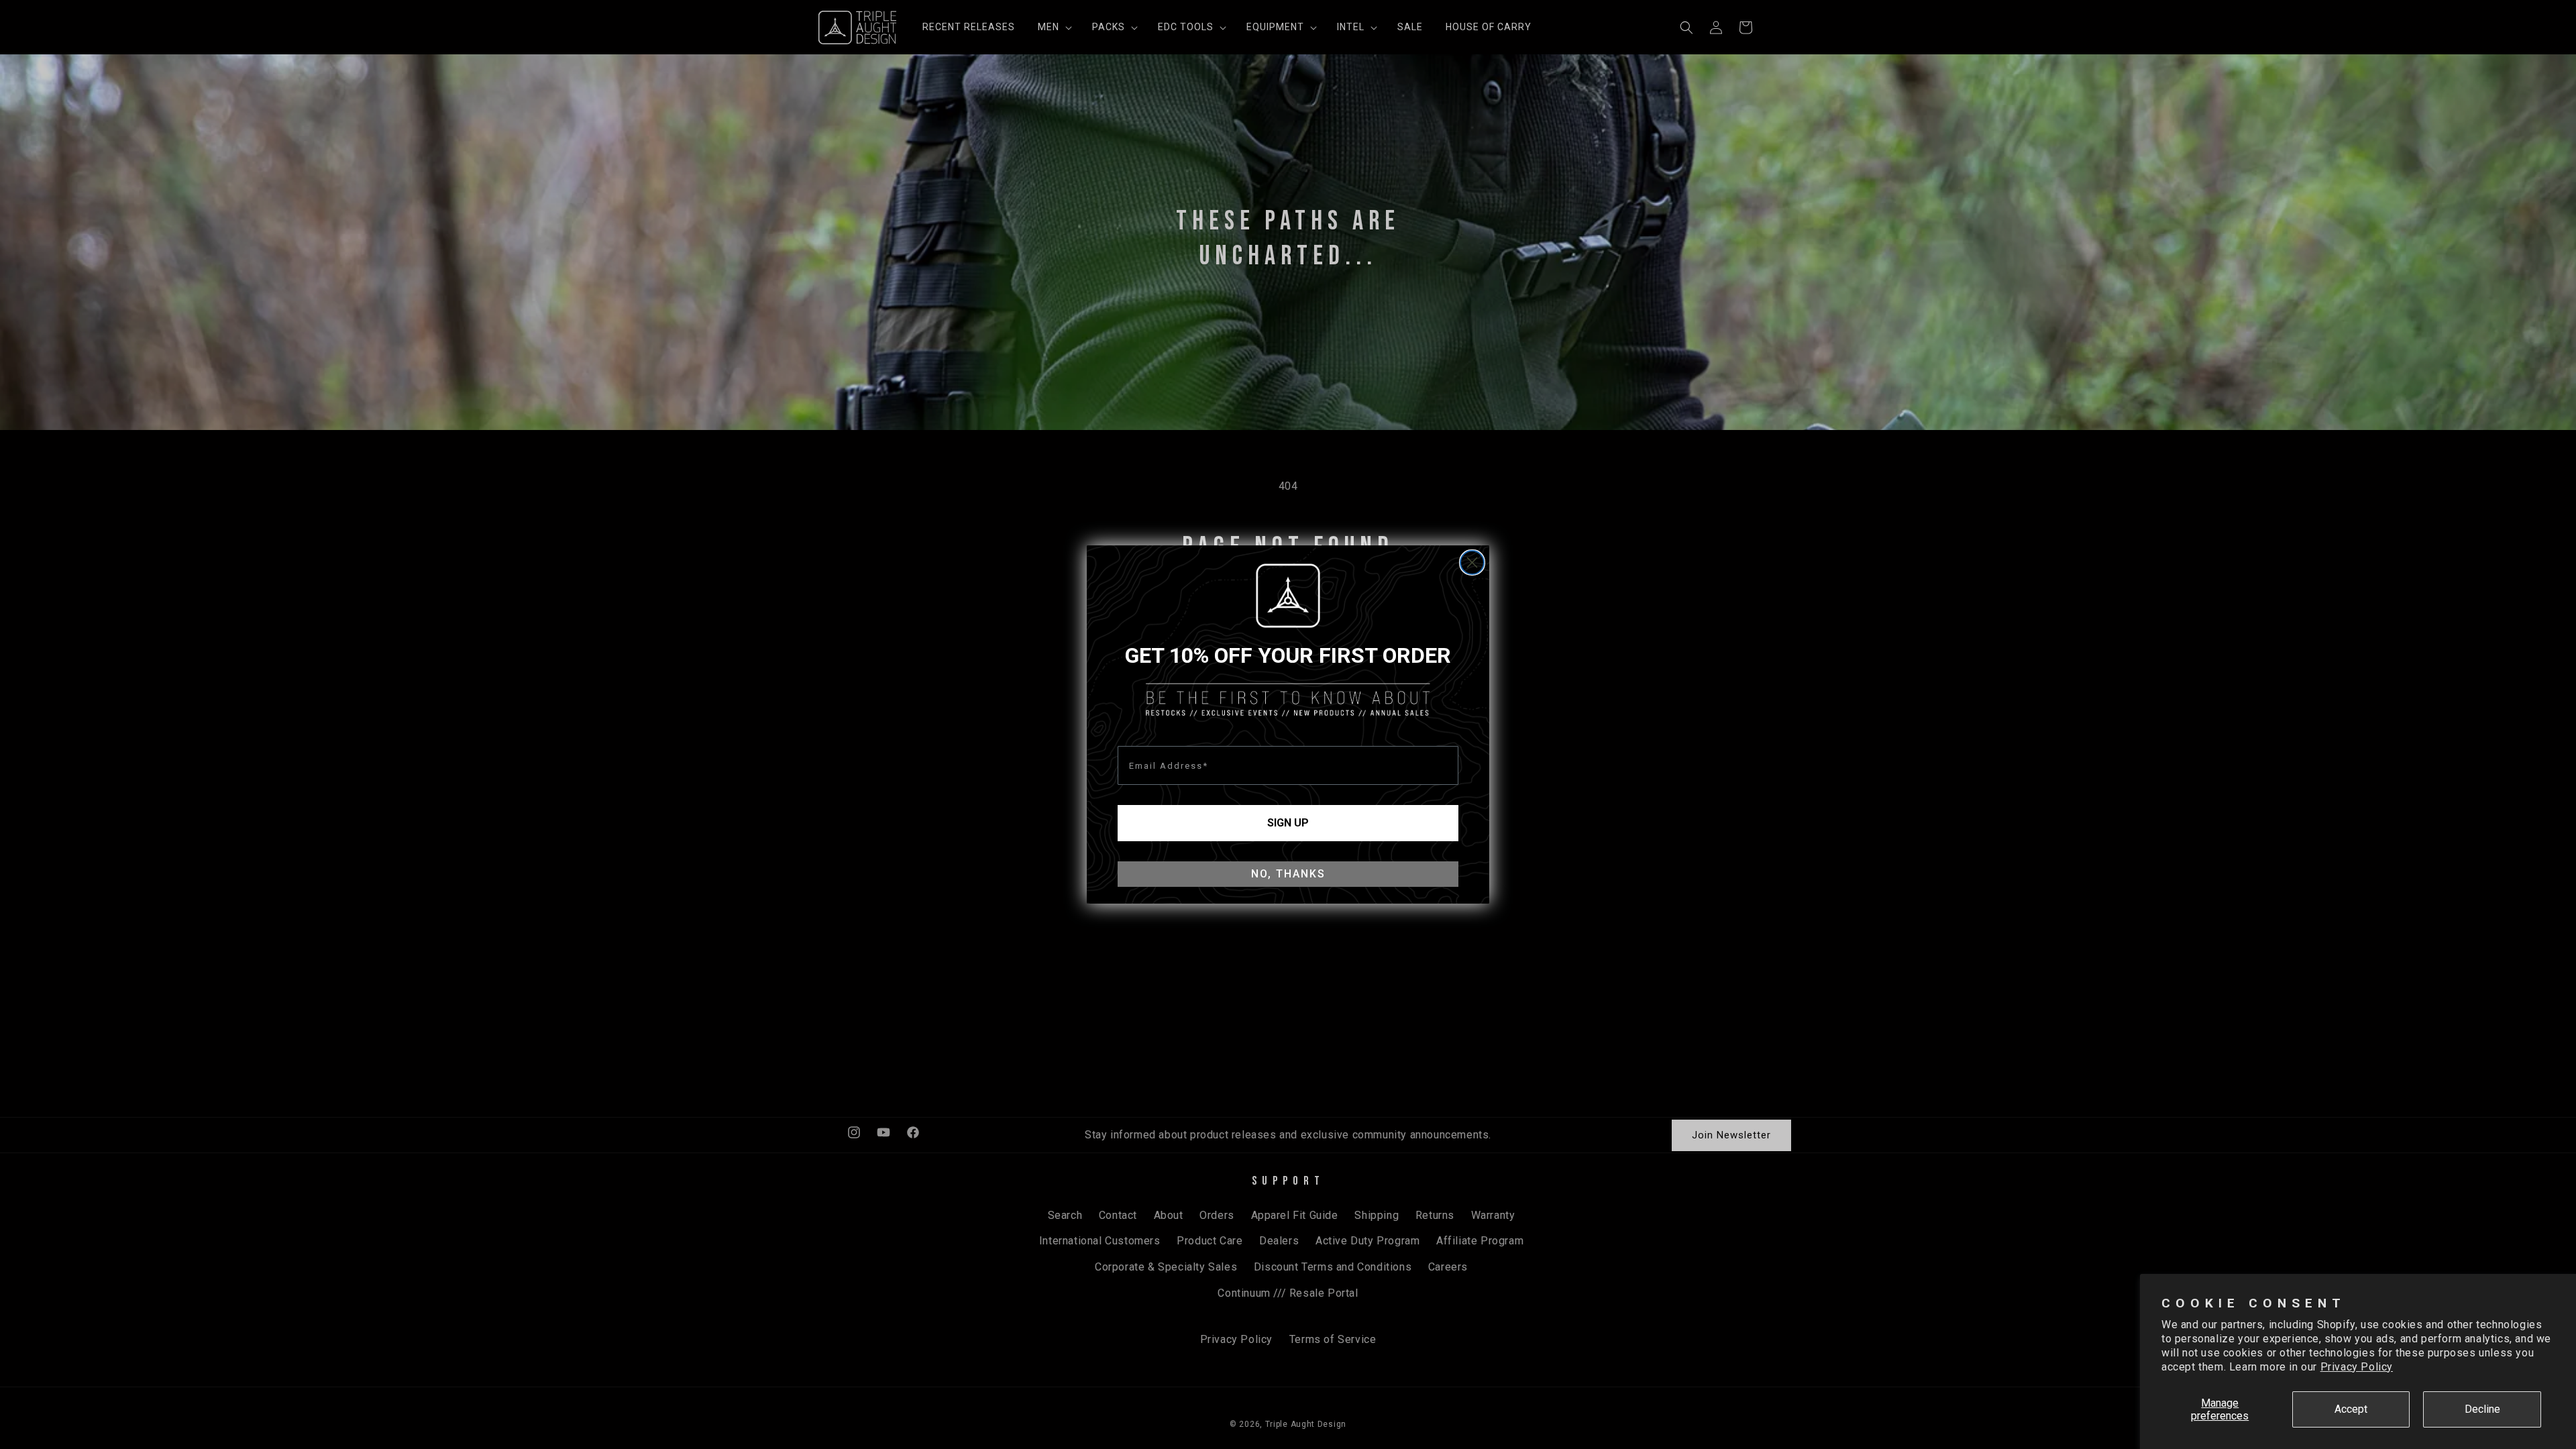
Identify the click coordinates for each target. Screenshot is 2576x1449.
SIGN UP (1288, 823)
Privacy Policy (2357, 1367)
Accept (2351, 1409)
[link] (1288, 596)
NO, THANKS (1288, 874)
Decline (2482, 1409)
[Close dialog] (1472, 562)
